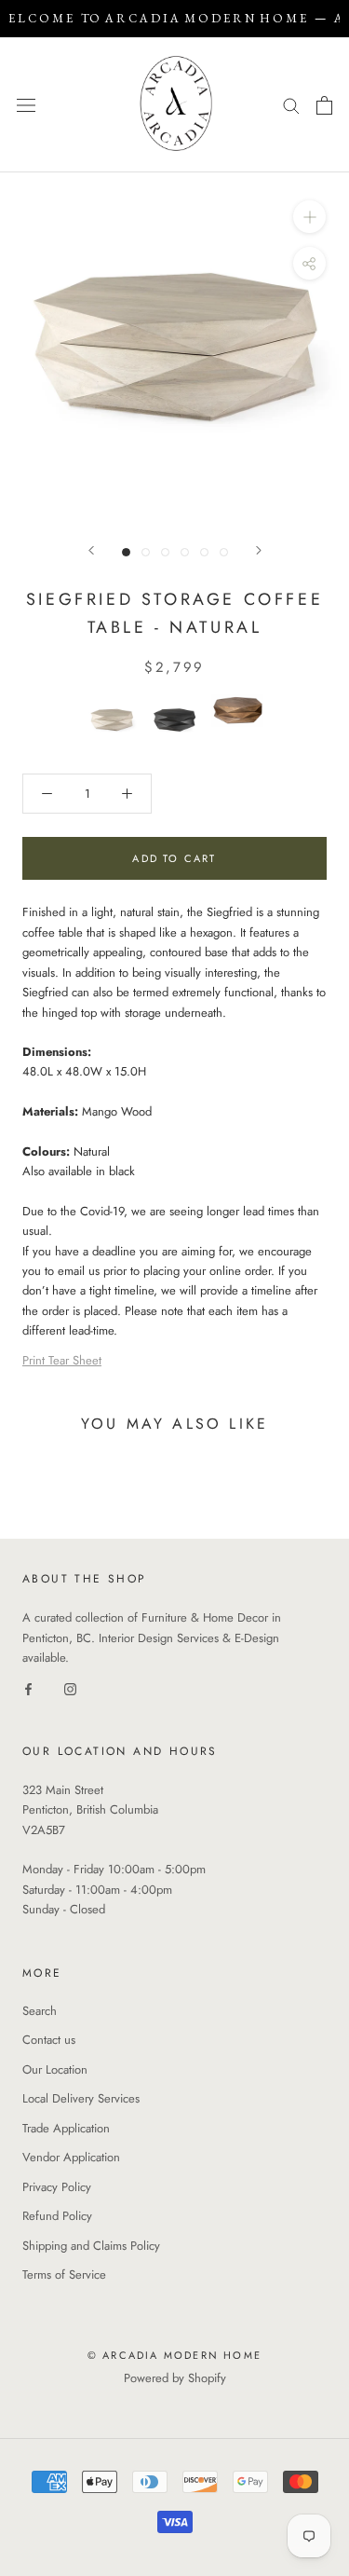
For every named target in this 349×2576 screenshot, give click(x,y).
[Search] (291, 105)
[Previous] (91, 550)
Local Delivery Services (81, 2098)
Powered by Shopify (175, 2378)
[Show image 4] (185, 552)
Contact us (49, 2040)
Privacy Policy (57, 2187)
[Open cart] (324, 105)
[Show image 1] (126, 552)
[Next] (259, 550)
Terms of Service (64, 2275)
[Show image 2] (146, 552)
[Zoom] (309, 217)
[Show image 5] (204, 552)
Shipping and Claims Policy (91, 2246)
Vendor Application (71, 2157)
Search (40, 2011)
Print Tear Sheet (62, 1360)
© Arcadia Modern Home (174, 2355)
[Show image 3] (165, 552)
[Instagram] (70, 1687)
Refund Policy (57, 2216)
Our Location (55, 2069)
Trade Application (66, 2128)
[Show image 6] (224, 552)
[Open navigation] (26, 105)
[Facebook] (28, 1687)
